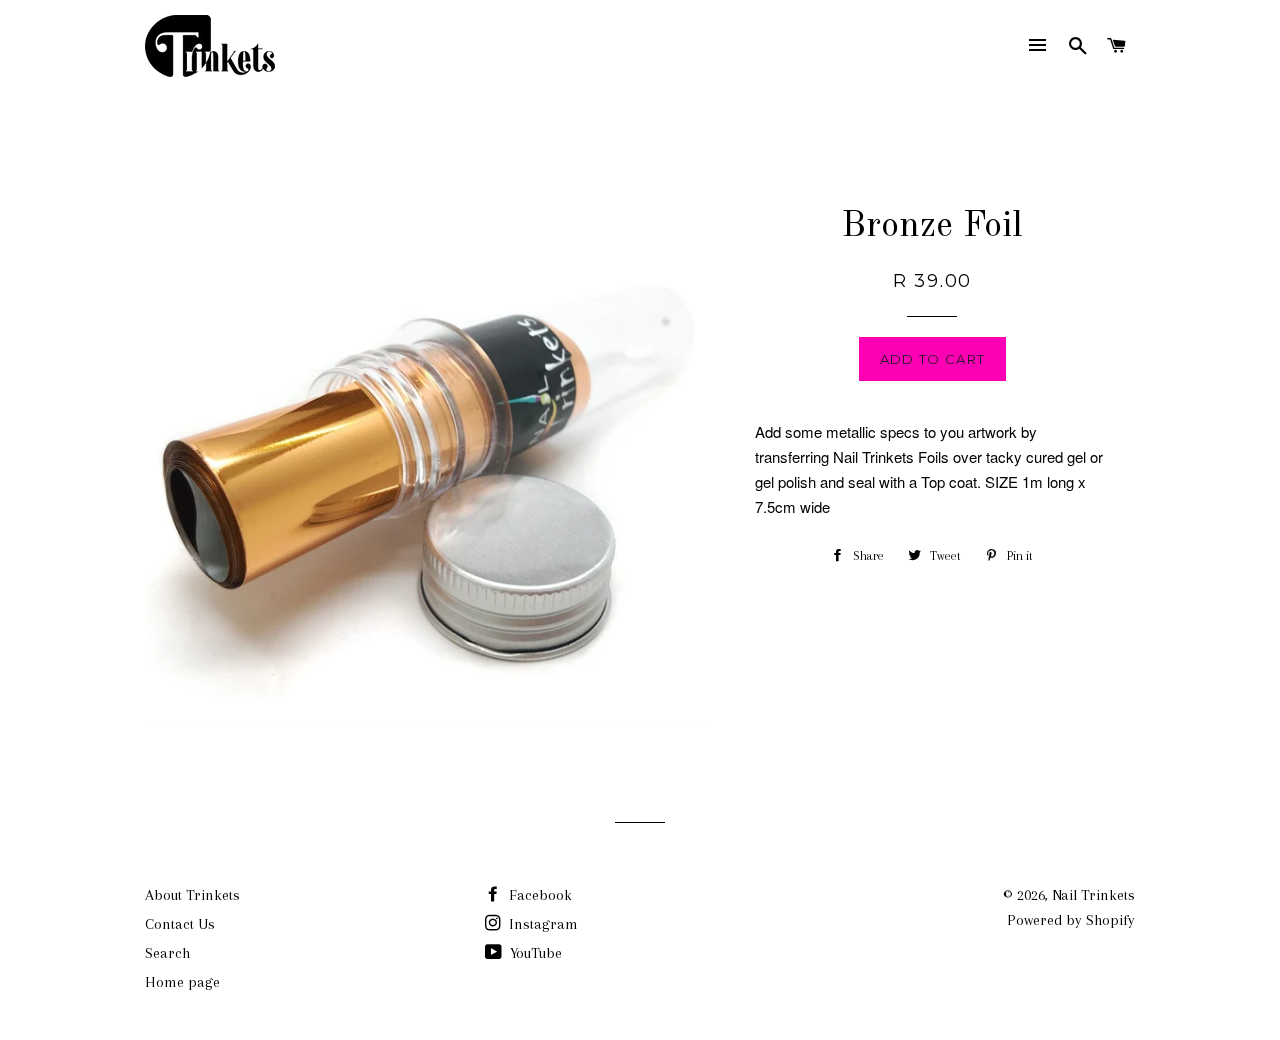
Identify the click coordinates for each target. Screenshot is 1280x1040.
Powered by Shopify (1071, 920)
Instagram (541, 924)
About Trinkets (192, 895)
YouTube (534, 953)
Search (167, 953)
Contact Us (180, 924)
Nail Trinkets (1093, 895)
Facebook (538, 895)
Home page (182, 982)
